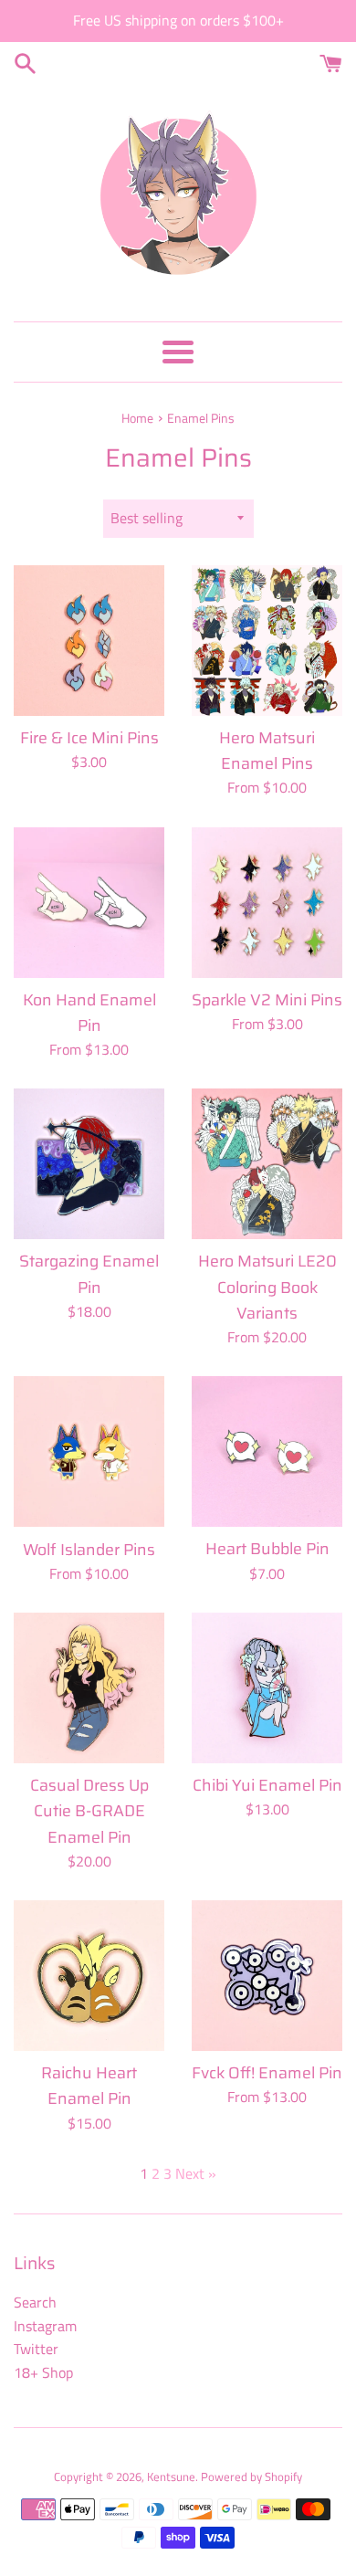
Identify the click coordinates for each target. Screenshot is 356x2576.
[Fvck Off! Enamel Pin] (267, 1976)
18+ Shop (43, 2372)
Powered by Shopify (251, 2476)
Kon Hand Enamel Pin (89, 1013)
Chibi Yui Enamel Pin (267, 1785)
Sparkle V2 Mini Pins (267, 1000)
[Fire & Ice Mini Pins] (89, 641)
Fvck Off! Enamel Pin (267, 2073)
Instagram (45, 2326)
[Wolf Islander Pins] (89, 1451)
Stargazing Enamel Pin (89, 1274)
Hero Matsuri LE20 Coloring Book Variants (267, 1287)
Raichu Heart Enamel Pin (89, 2086)
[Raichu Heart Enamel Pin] (89, 1976)
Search (35, 2302)
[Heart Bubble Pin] (267, 1451)
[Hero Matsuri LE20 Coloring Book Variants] (267, 1164)
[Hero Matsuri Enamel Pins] (267, 641)
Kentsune (171, 2476)
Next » (196, 2173)
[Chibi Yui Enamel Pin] (267, 1688)
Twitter (36, 2349)
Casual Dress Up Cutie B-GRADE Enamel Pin (89, 1811)
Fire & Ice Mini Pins (89, 738)
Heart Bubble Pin (267, 1549)
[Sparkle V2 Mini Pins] (267, 903)
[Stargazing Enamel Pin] (89, 1164)
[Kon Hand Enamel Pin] (89, 903)
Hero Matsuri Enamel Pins (267, 751)
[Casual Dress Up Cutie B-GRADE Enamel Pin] (89, 1688)
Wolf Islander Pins (89, 1550)
